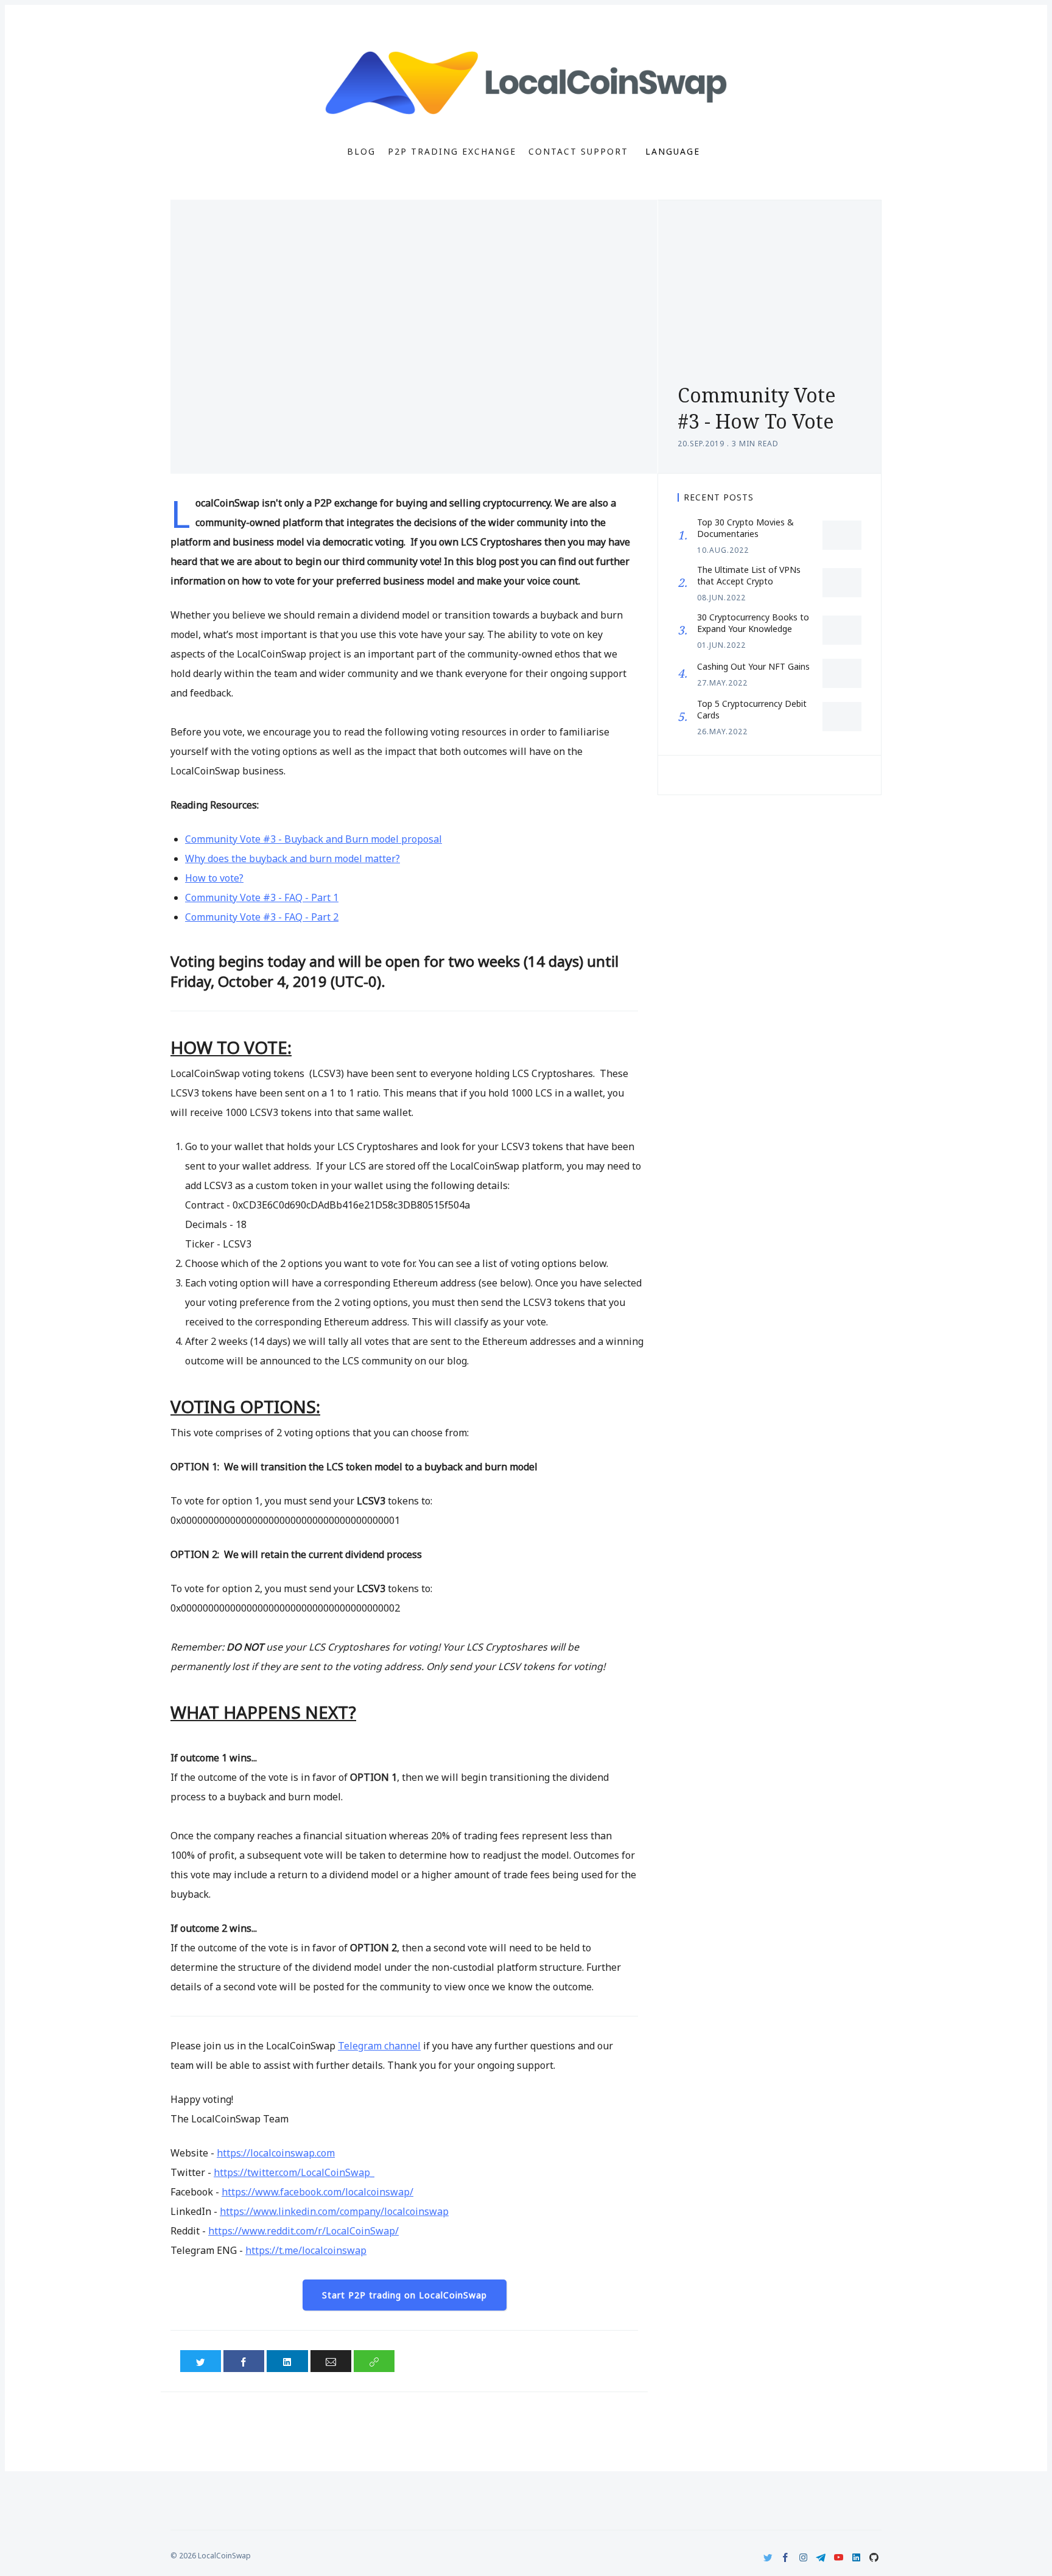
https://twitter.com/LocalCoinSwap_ (294, 2172)
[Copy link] (374, 2361)
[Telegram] (821, 2557)
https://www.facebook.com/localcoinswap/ (317, 2192)
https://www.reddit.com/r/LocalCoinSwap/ (303, 2231)
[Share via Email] (331, 2361)
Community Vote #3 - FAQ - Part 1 (262, 897)
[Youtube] (839, 2557)
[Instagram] (803, 2557)
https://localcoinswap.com (276, 2153)
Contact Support (578, 152)
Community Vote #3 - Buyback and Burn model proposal (314, 839)
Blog (361, 152)
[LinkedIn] (856, 2557)
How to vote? (214, 878)
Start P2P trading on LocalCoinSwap (405, 2295)
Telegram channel (379, 2046)
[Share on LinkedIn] (287, 2361)
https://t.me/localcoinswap (306, 2250)
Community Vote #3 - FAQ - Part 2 (262, 917)
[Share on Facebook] (244, 2361)
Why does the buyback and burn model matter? (293, 858)
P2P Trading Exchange (452, 152)
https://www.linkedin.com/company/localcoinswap (334, 2211)
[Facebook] (786, 2557)
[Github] (874, 2557)
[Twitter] (768, 2557)
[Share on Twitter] (201, 2361)
